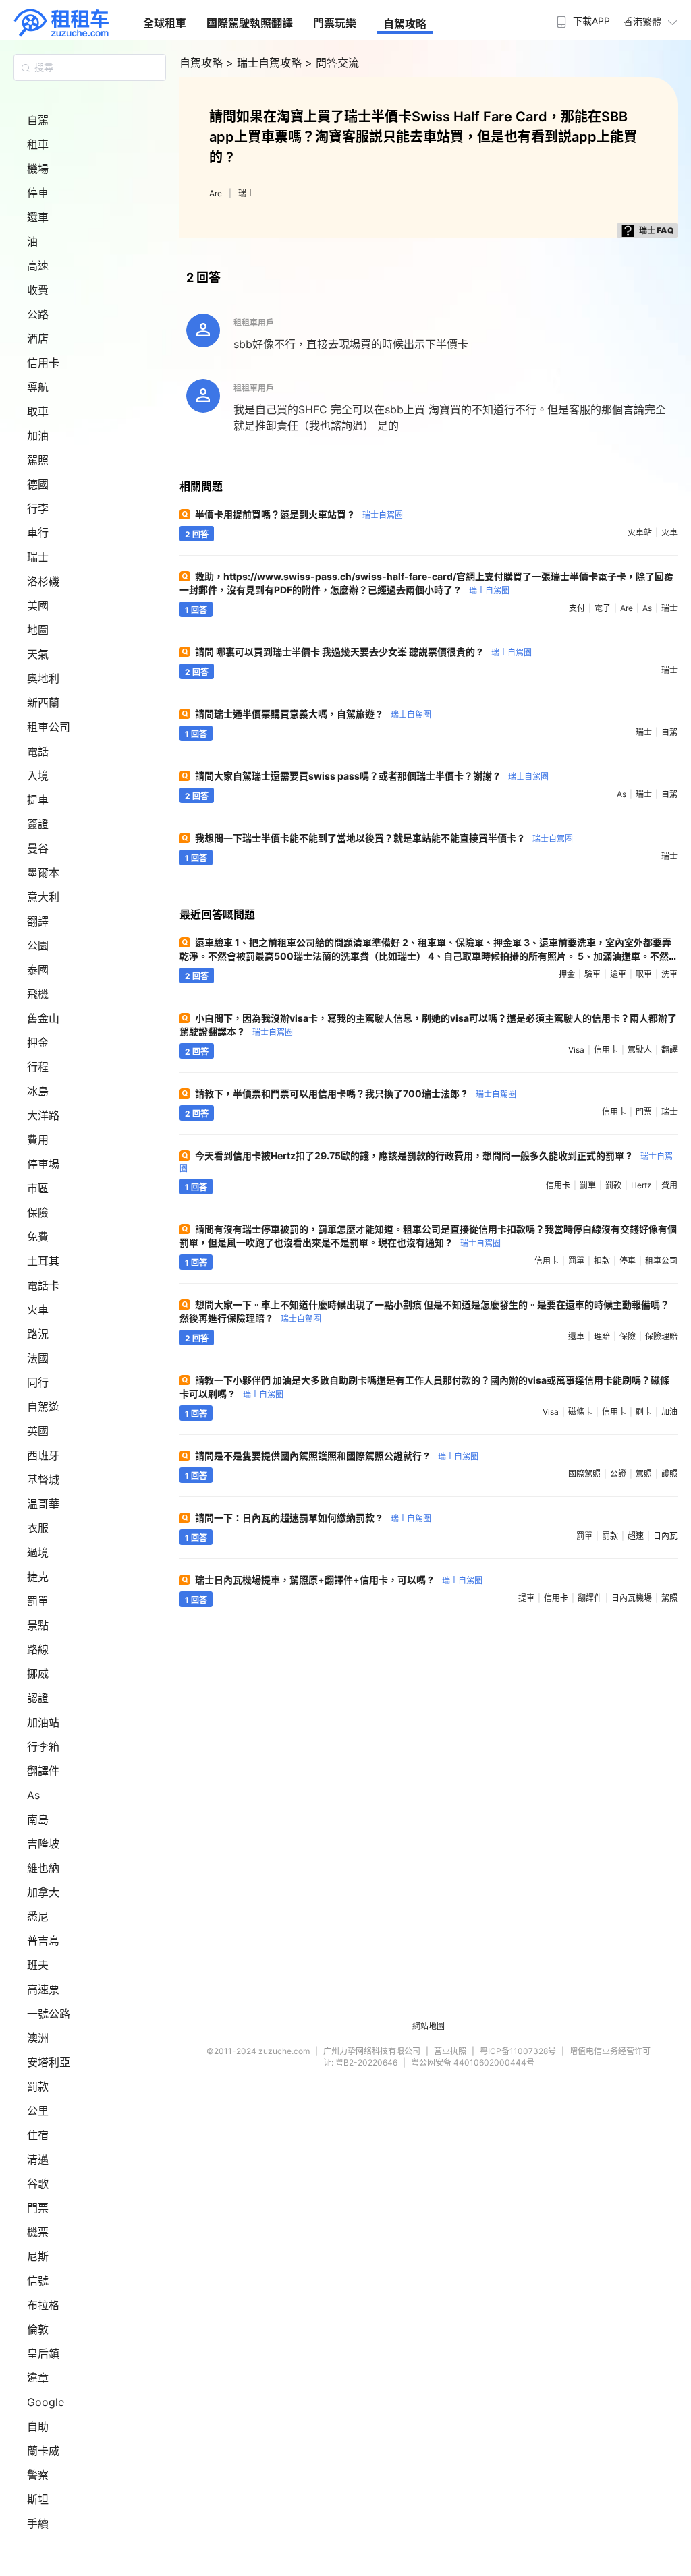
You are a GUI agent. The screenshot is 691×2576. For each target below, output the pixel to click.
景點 (38, 1625)
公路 (38, 314)
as (647, 608)
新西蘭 (43, 703)
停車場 (43, 1164)
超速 (636, 1536)
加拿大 (43, 1892)
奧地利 (43, 678)
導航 (38, 387)
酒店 (38, 339)
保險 (38, 1212)
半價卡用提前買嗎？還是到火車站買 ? (299, 514)
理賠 (602, 1336)
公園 (38, 945)
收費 (38, 290)
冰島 (38, 1091)
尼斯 (38, 2256)
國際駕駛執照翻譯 (250, 23)
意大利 (43, 897)
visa (576, 1050)
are (627, 608)
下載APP (591, 21)
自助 (38, 2426)
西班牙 (43, 1455)
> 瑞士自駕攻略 (266, 63)
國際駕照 (584, 1474)
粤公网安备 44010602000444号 (473, 2062)
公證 (618, 1474)
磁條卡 (580, 1412)
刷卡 (644, 1412)
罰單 (38, 1601)
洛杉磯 (43, 581)
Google (46, 2402)
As (33, 1795)
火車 (38, 1310)
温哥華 (43, 1504)
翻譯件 (43, 1771)
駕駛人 (640, 1050)
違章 (38, 2378)
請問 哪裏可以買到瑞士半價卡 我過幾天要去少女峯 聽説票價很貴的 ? (363, 652)
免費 (38, 1237)
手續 (38, 2523)
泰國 (38, 970)
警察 (38, 2475)
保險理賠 (661, 1336)
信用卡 (43, 363)
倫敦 (38, 2329)
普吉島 (43, 1941)
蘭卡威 (43, 2451)
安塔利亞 (49, 2062)
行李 (38, 508)
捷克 (38, 1577)
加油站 (43, 1722)
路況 (38, 1334)
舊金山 (43, 1018)
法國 (38, 1358)
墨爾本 (43, 873)
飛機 (38, 994)
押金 (38, 1043)
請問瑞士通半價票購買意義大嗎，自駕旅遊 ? (313, 714)
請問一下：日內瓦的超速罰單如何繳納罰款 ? (313, 1518)
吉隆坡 (43, 1844)
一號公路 (49, 2014)
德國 (38, 484)
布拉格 (43, 2305)
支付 (577, 608)
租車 (38, 144)
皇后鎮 (43, 2353)
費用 (38, 1140)
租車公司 (49, 727)
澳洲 (38, 2038)
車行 (38, 533)
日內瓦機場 (632, 1598)
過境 (38, 1552)
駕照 (38, 460)
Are (216, 193)
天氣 (38, 654)
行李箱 (43, 1747)
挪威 (38, 1674)
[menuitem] (582, 17)
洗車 (669, 974)
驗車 (592, 974)
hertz (641, 1185)
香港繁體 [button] (642, 21)
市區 (38, 1188)
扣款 (602, 1261)
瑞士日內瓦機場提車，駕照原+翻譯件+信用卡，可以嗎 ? (339, 1580)
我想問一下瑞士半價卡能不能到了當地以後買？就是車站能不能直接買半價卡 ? (384, 838)
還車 (38, 217)
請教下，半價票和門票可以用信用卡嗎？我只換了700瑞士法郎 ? (356, 1093)
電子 (603, 608)
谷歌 (38, 2184)
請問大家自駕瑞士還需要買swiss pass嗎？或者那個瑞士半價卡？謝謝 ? (372, 776)
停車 (38, 193)
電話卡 (43, 1285)
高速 (38, 266)
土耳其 (43, 1261)
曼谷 (38, 848)
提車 (38, 800)
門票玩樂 (335, 23)
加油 (38, 436)
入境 (38, 775)
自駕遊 (43, 1407)
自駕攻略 (405, 24)
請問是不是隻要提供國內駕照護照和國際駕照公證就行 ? (337, 1456)
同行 (38, 1382)
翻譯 (38, 921)
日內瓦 (665, 1536)
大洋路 (43, 1115)
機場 (38, 169)
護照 (669, 1474)
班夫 (38, 1965)
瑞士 (38, 557)
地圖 (38, 630)
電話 (38, 751)
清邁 (38, 2159)
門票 (38, 2208)
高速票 (43, 1989)
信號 (38, 2281)
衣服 (38, 1528)
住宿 (38, 2135)
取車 (38, 411)
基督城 (43, 1480)
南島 (38, 1819)
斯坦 (38, 2499)
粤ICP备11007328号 (518, 2051)
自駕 (38, 120)
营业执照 (450, 2051)
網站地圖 (429, 2026)
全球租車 (165, 23)
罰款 (38, 2086)
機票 (38, 2232)
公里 (38, 2111)
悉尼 (38, 1916)
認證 (38, 1698)
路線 (38, 1649)
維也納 (43, 1868)
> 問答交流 (332, 63)
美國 (38, 606)
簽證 (38, 824)
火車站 (640, 532)
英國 (38, 1431)
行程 (38, 1067)
